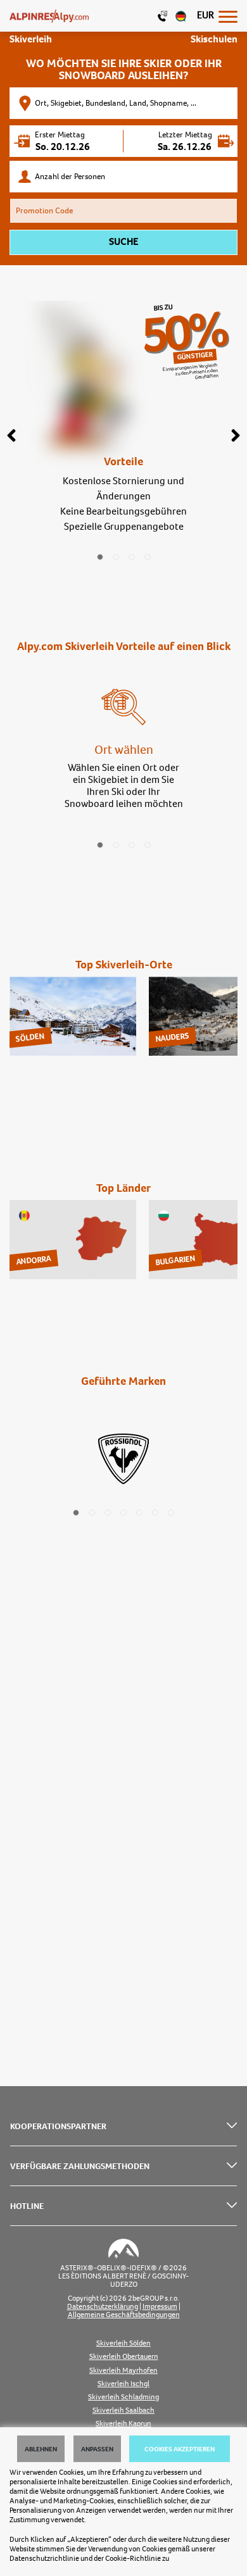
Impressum (160, 2307)
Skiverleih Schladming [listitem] (123, 2397)
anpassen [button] (97, 2449)
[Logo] (49, 16)
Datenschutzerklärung (103, 2307)
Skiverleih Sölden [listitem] (123, 2343)
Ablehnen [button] (41, 2449)
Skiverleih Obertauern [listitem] (124, 2357)
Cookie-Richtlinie (133, 2558)
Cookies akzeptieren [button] (180, 2449)
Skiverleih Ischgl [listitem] (123, 2384)
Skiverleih (31, 39)
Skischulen (214, 39)
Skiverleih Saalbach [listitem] (123, 2410)
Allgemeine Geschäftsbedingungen (124, 2315)
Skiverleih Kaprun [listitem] (123, 2424)
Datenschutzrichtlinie (44, 2558)
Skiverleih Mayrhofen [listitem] (123, 2371)
